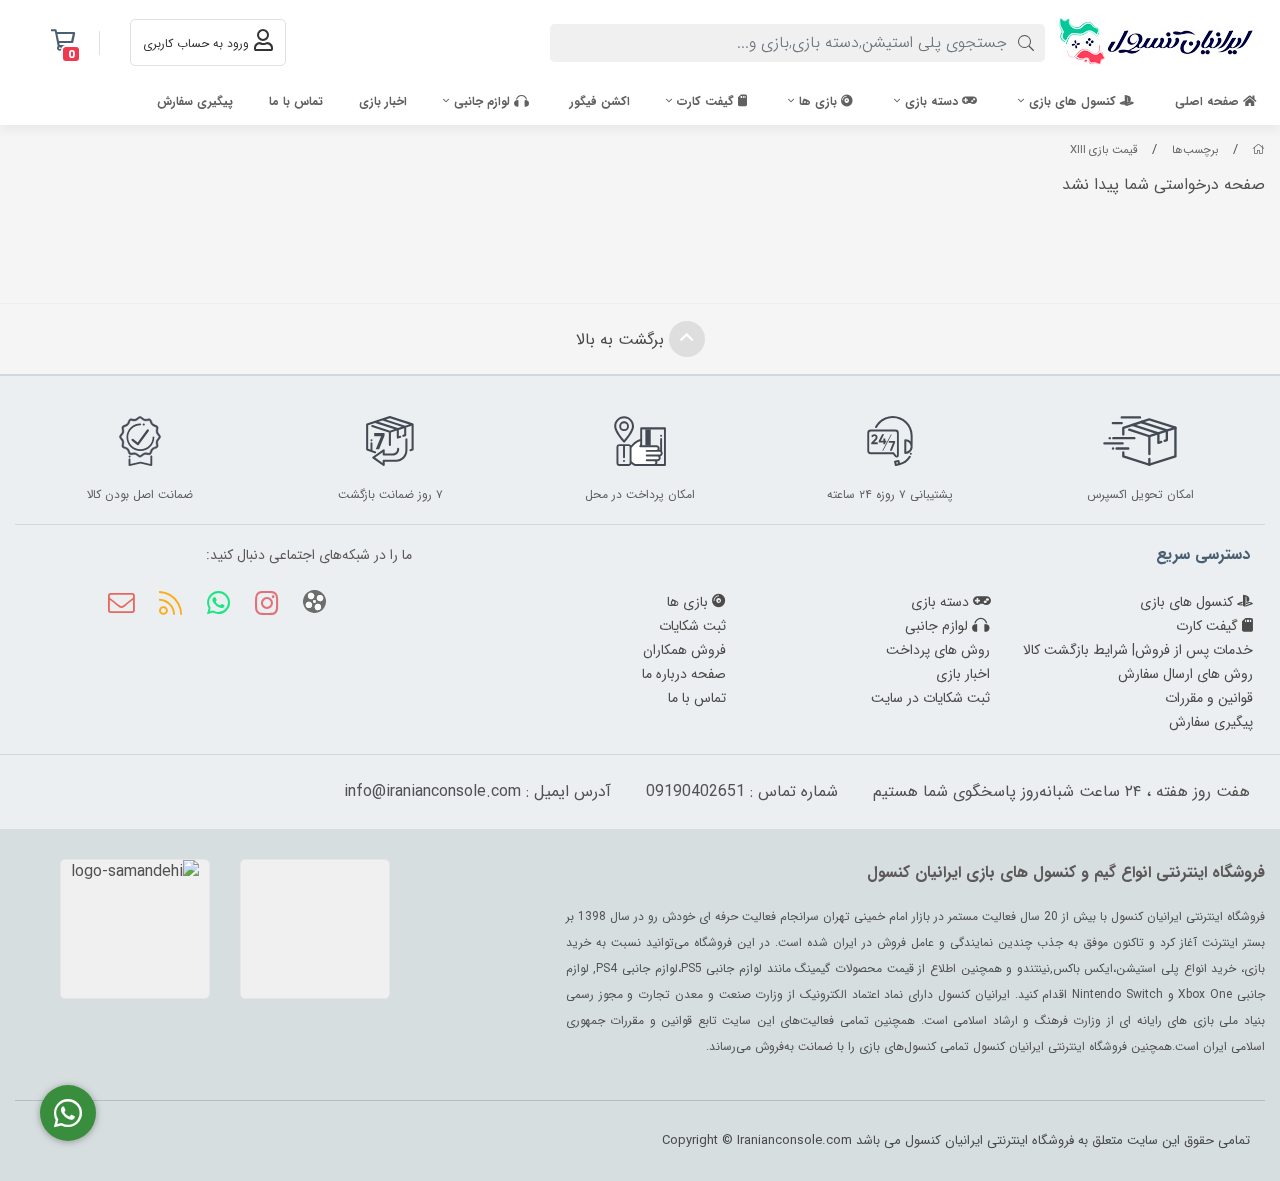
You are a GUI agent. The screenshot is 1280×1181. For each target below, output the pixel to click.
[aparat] (314, 605)
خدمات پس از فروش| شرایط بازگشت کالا (1138, 650)
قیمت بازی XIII (1104, 150)
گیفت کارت (707, 101)
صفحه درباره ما (684, 674)
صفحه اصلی (1209, 101)
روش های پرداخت (938, 650)
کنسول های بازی (1074, 101)
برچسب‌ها (1195, 150)
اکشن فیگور (600, 101)
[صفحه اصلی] (1258, 150)
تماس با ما (296, 101)
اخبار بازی (383, 101)
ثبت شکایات (692, 626)
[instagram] (266, 606)
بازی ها (820, 101)
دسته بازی (933, 101)
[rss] (169, 606)
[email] (121, 606)
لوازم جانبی (484, 101)
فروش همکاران (684, 650)
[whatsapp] (218, 606)
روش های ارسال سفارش (1185, 674)
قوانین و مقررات (1209, 698)
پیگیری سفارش (195, 101)
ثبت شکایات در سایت (930, 698)
